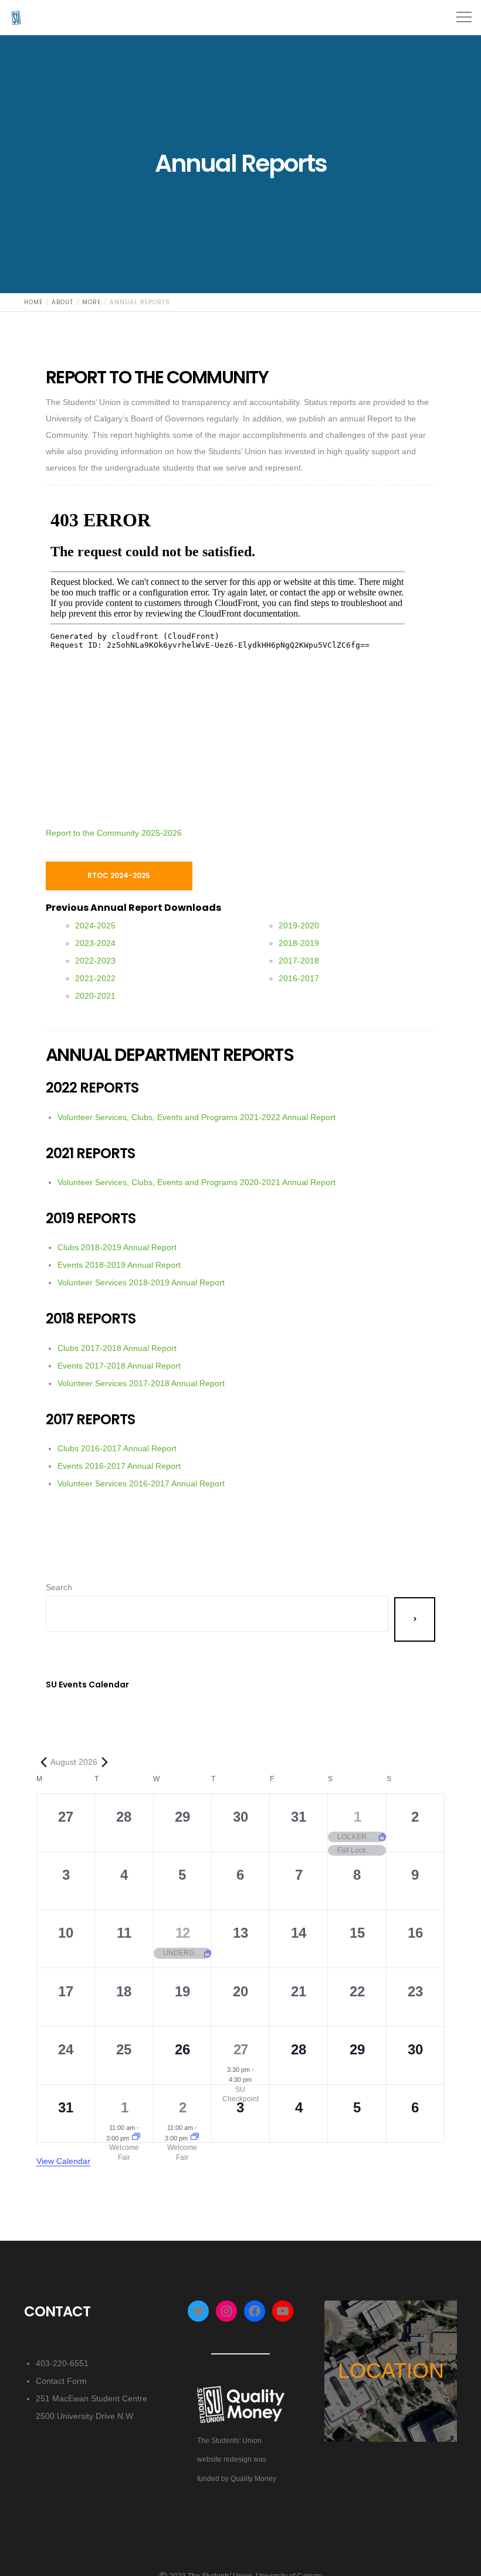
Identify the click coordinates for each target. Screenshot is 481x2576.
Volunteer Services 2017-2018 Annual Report (141, 1383)
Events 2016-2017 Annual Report (119, 1466)
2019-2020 (299, 925)
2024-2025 (95, 925)
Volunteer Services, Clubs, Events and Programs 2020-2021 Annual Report (197, 1182)
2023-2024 (95, 943)
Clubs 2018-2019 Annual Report (117, 1247)
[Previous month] (43, 1764)
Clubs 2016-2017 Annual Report (117, 1448)
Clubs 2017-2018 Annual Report (117, 1348)
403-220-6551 (62, 2363)
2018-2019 (299, 943)
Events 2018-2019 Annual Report (119, 1265)
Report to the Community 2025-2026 (114, 833)
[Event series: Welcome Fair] (136, 2138)
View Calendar (63, 2161)
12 (182, 1933)
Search (59, 1587)
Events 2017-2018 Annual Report (119, 1366)
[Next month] (104, 1764)
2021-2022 (95, 978)
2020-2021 (95, 996)
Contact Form (61, 2381)
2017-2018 (299, 961)
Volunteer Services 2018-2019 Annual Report (141, 1282)
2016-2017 (299, 978)
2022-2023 (95, 961)
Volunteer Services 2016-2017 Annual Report (141, 1483)
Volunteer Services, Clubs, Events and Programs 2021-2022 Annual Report (197, 1117)
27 (240, 2049)
